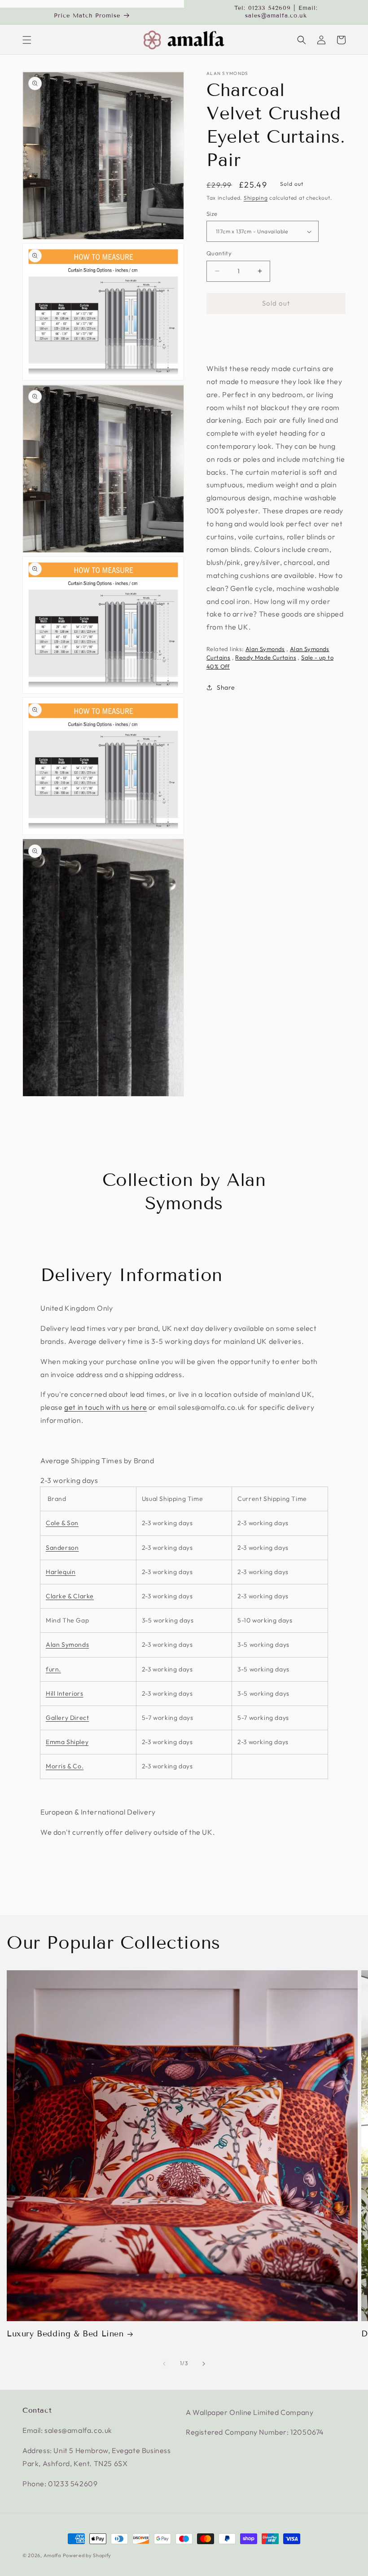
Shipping (256, 198)
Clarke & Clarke (70, 1596)
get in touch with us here (105, 1407)
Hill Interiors (64, 1693)
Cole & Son (62, 1523)
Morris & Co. (65, 1766)
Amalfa (52, 2555)
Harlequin (61, 1572)
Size (212, 214)
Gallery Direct (67, 1718)
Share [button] (226, 687)
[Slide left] (164, 2364)
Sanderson (62, 1548)
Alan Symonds (228, 74)
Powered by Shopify (87, 2555)
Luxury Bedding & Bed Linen (65, 2334)
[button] (27, 40)
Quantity (219, 253)
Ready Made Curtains (266, 657)
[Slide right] (204, 2364)
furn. (53, 1669)
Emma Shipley (67, 1742)
